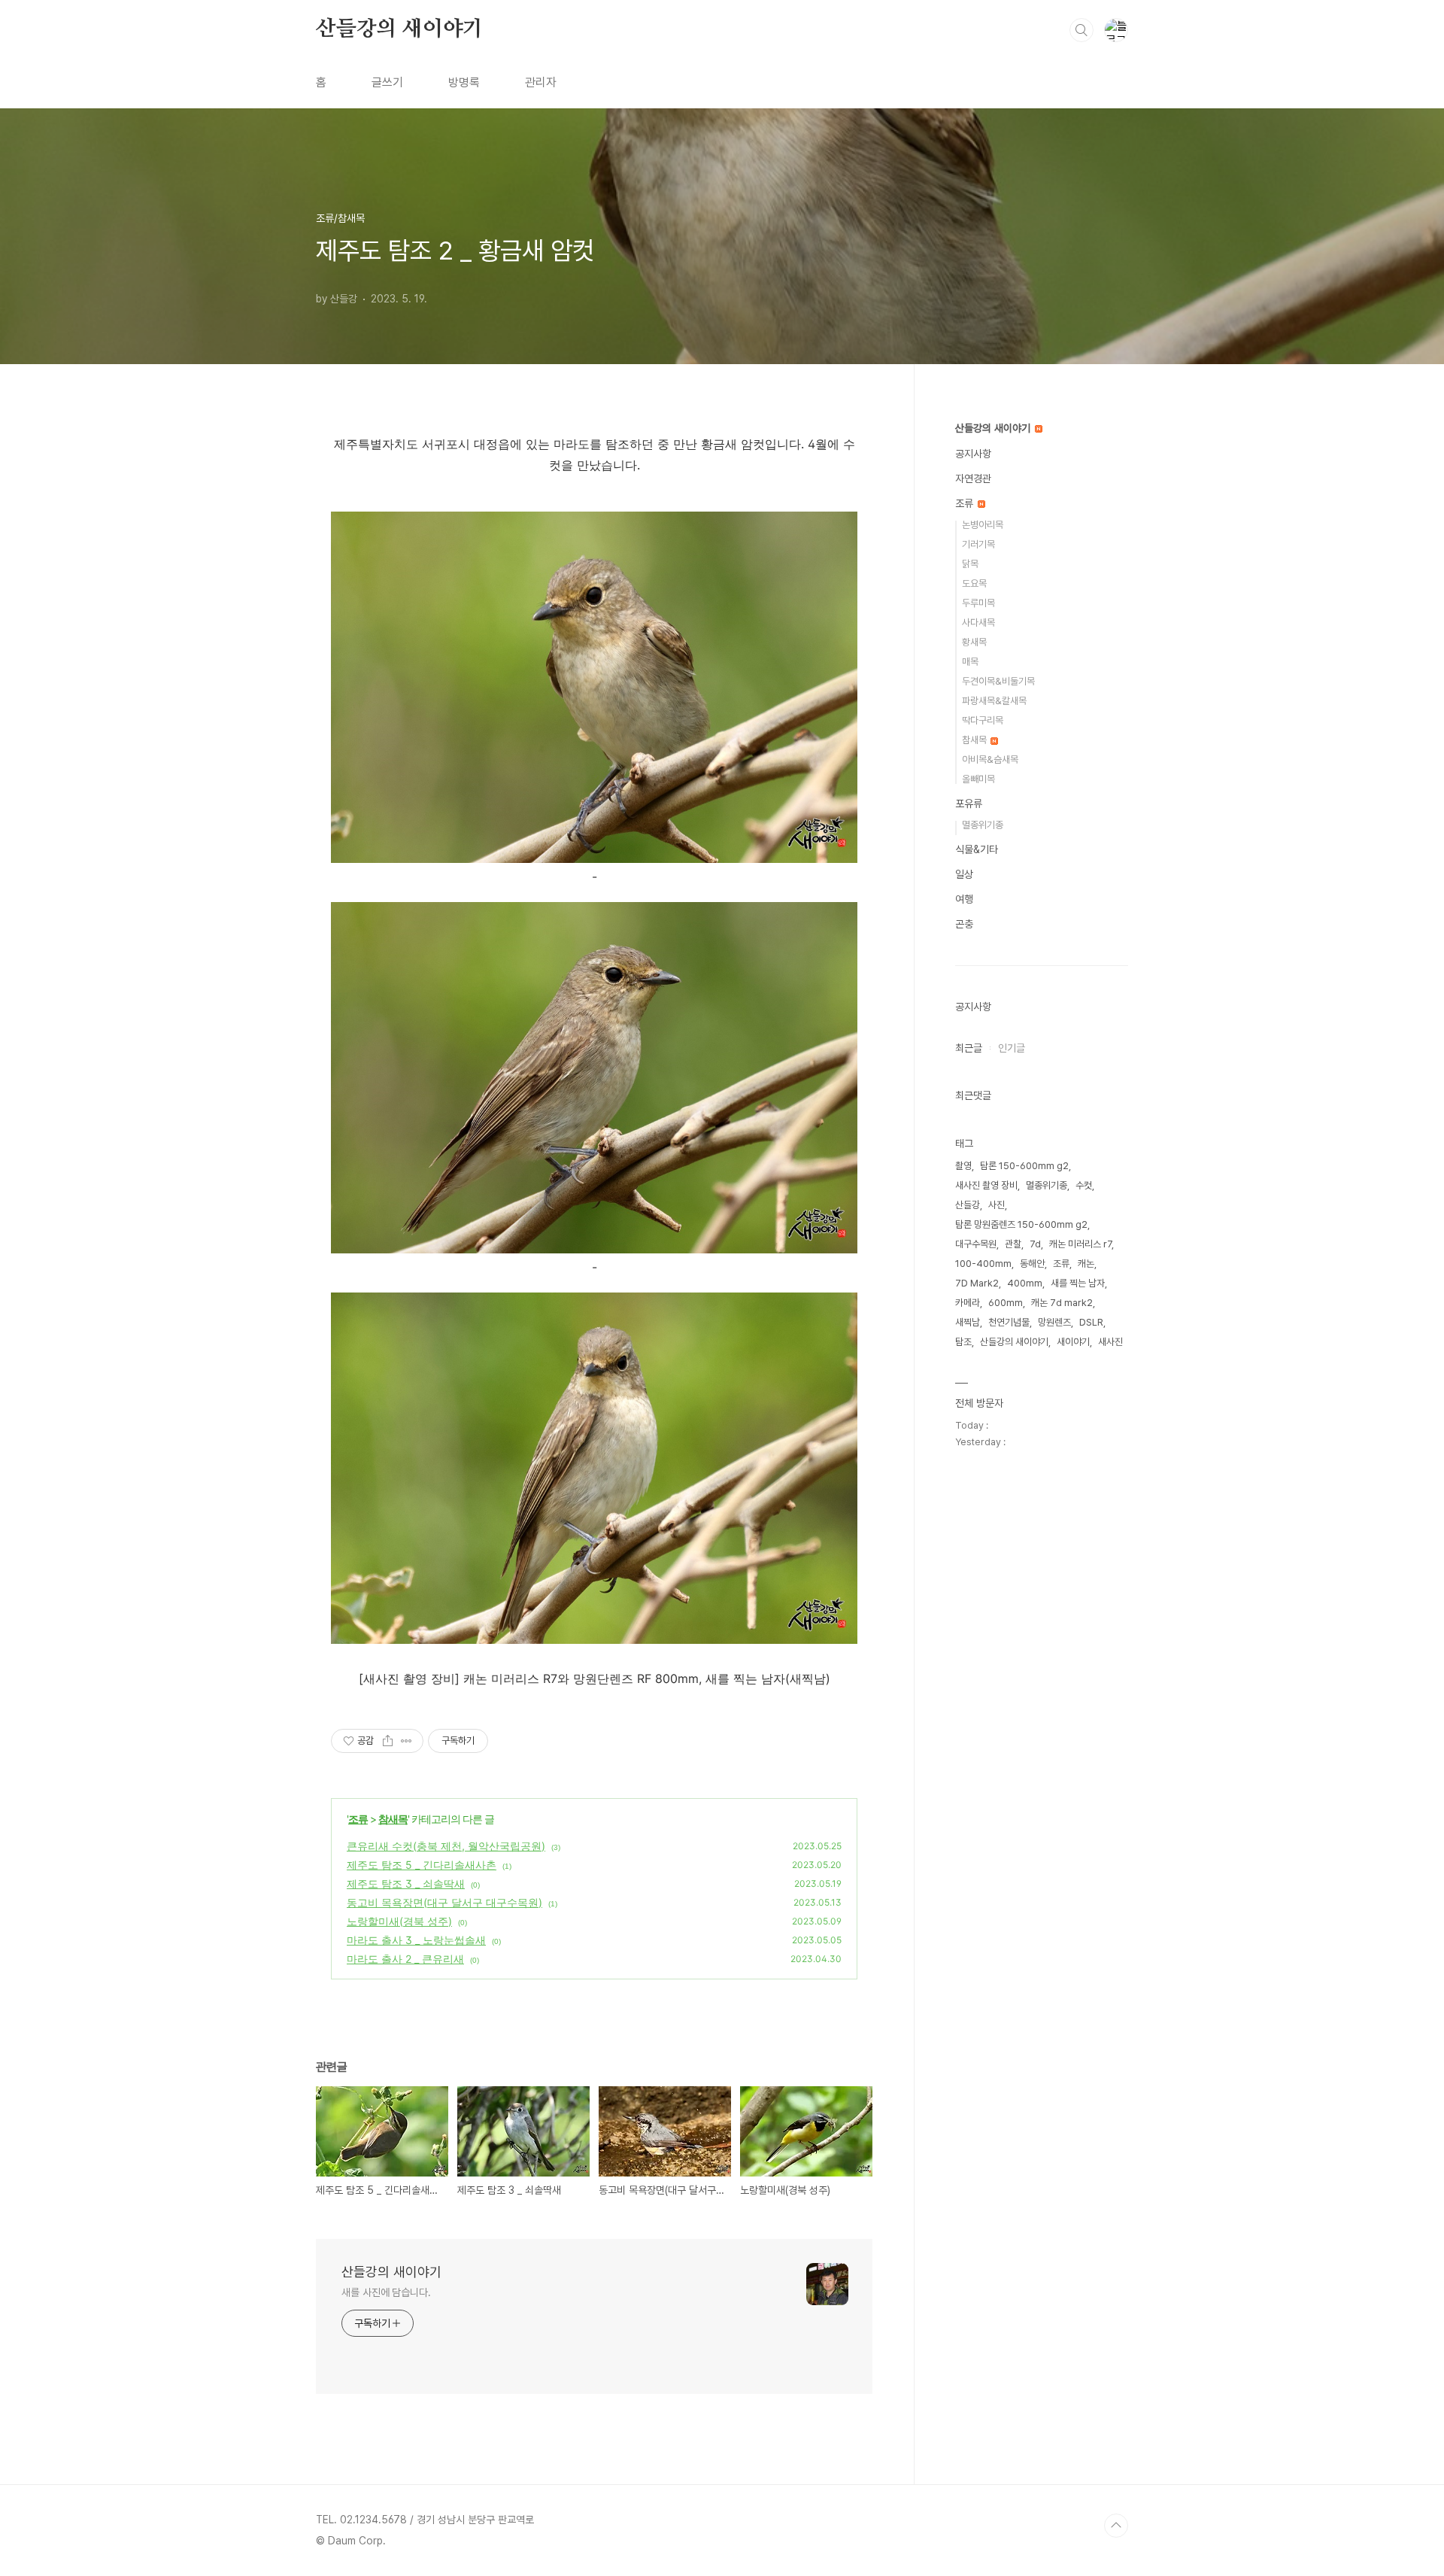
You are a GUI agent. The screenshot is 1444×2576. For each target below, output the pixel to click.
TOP (1116, 2526)
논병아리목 (983, 525)
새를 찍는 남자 (1078, 1283)
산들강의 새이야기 (399, 29)
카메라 (968, 1303)
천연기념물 (1009, 1322)
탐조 (963, 1342)
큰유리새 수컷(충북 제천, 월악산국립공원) (446, 1846)
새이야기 (1073, 1342)
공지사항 (973, 454)
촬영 (963, 1166)
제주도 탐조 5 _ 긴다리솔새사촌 (422, 1865)
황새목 (974, 642)
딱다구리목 (983, 720)
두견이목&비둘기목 (998, 681)
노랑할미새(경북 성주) (399, 1921)
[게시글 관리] (407, 1741)
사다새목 (978, 623)
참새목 (393, 1819)
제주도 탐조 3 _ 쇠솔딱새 (406, 1883)
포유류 (969, 803)
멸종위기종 (983, 825)
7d (1035, 1244)
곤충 (964, 924)
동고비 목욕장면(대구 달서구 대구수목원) (444, 1902)
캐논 (1086, 1264)
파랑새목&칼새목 (994, 701)
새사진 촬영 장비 (986, 1185)
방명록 (464, 82)
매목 (970, 662)
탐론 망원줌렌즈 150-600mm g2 (1021, 1224)
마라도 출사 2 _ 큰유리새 (405, 1959)
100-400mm (983, 1264)
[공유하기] (388, 1741)
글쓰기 (387, 82)
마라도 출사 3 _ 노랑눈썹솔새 (416, 1940)
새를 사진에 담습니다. (386, 2292)
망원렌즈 (1054, 1322)
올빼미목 (978, 779)
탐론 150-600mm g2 (1024, 1166)
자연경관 (973, 478)
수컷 (1084, 1185)
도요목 (974, 583)
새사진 (1110, 1342)
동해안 (1032, 1264)
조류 (358, 1819)
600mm (1006, 1303)
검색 (1081, 30)
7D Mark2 (977, 1283)
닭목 (970, 564)
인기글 (1012, 1048)
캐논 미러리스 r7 (1080, 1244)
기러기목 (978, 544)
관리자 (541, 82)
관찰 (1013, 1244)
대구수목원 (976, 1244)
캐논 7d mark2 (1062, 1303)
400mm (1025, 1283)
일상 (964, 874)
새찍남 (968, 1322)
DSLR (1091, 1322)
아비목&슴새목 (990, 759)
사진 (997, 1205)
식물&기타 (977, 849)
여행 (964, 899)
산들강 (968, 1205)
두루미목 (978, 603)
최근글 (969, 1048)
